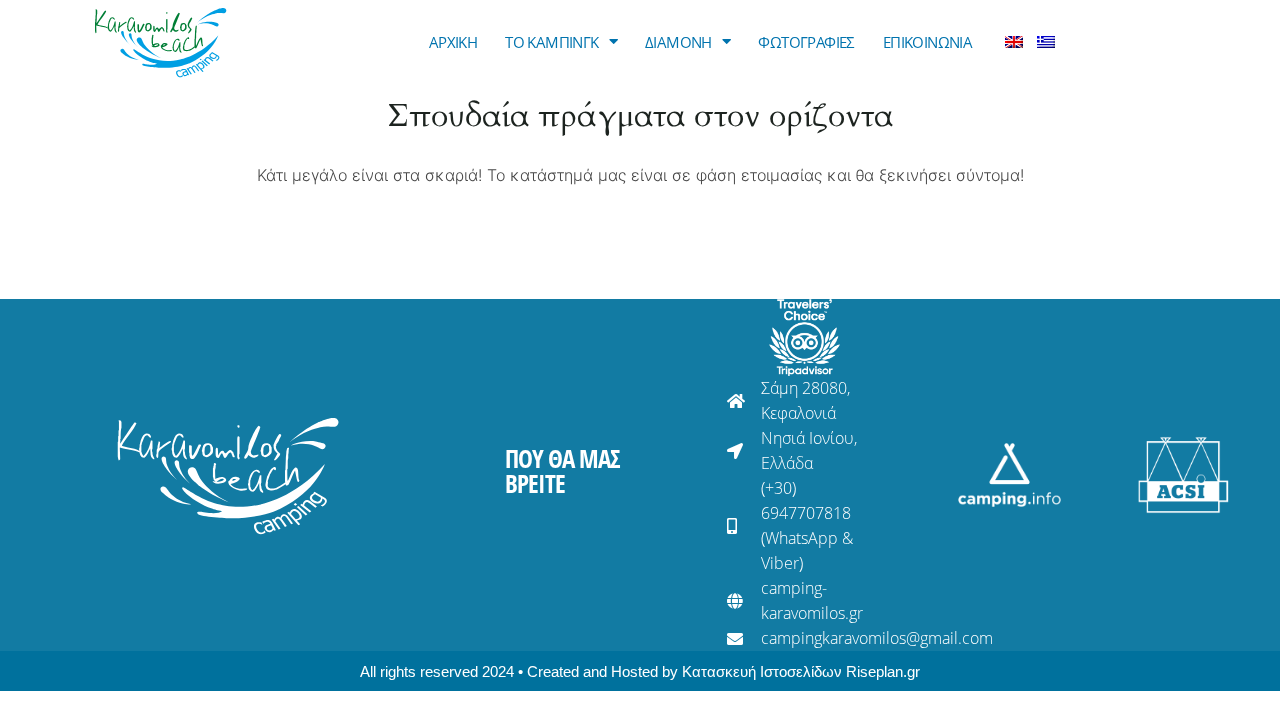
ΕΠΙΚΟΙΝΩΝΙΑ (927, 42)
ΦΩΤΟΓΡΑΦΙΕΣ (806, 42)
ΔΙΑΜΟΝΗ (678, 42)
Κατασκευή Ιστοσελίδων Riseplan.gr (801, 671)
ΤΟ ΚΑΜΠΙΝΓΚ (551, 42)
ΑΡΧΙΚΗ (453, 42)
